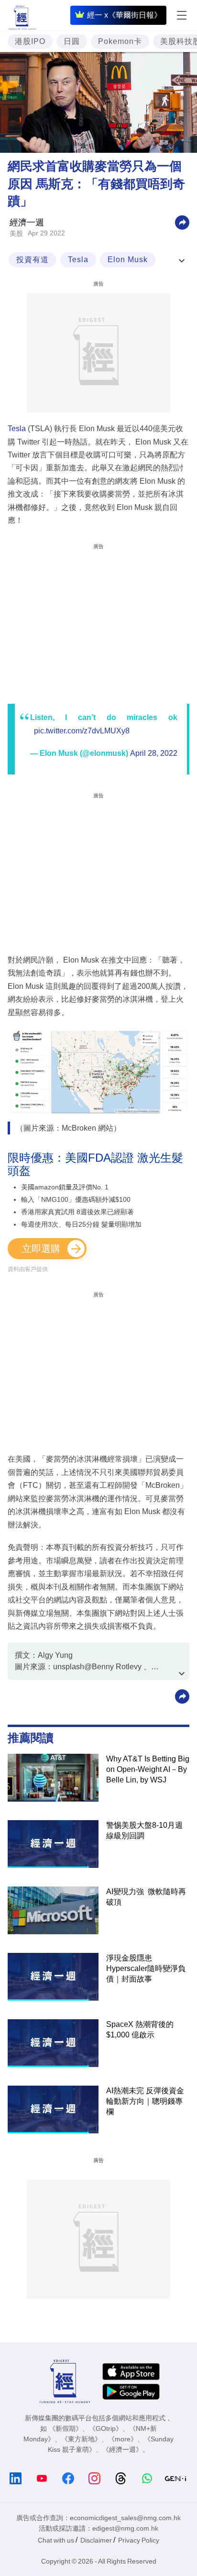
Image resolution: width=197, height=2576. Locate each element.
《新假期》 (66, 2428)
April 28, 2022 (154, 753)
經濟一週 (27, 223)
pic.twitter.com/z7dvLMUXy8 (82, 731)
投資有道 (33, 260)
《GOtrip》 (106, 2428)
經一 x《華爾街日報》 (124, 15)
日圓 (72, 41)
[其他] (182, 222)
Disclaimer (96, 2540)
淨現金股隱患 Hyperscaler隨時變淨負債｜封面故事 (146, 1968)
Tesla (78, 260)
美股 (16, 233)
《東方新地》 (81, 2439)
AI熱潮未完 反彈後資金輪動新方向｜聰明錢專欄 (145, 2101)
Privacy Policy (139, 2540)
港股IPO (30, 41)
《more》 (123, 2439)
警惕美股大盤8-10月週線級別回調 (144, 1830)
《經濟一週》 (122, 2449)
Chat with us (56, 2540)
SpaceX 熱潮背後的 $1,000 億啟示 (140, 2030)
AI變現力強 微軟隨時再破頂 (146, 1897)
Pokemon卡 (120, 41)
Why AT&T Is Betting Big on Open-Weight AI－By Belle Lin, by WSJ (148, 1769)
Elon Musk (128, 260)
